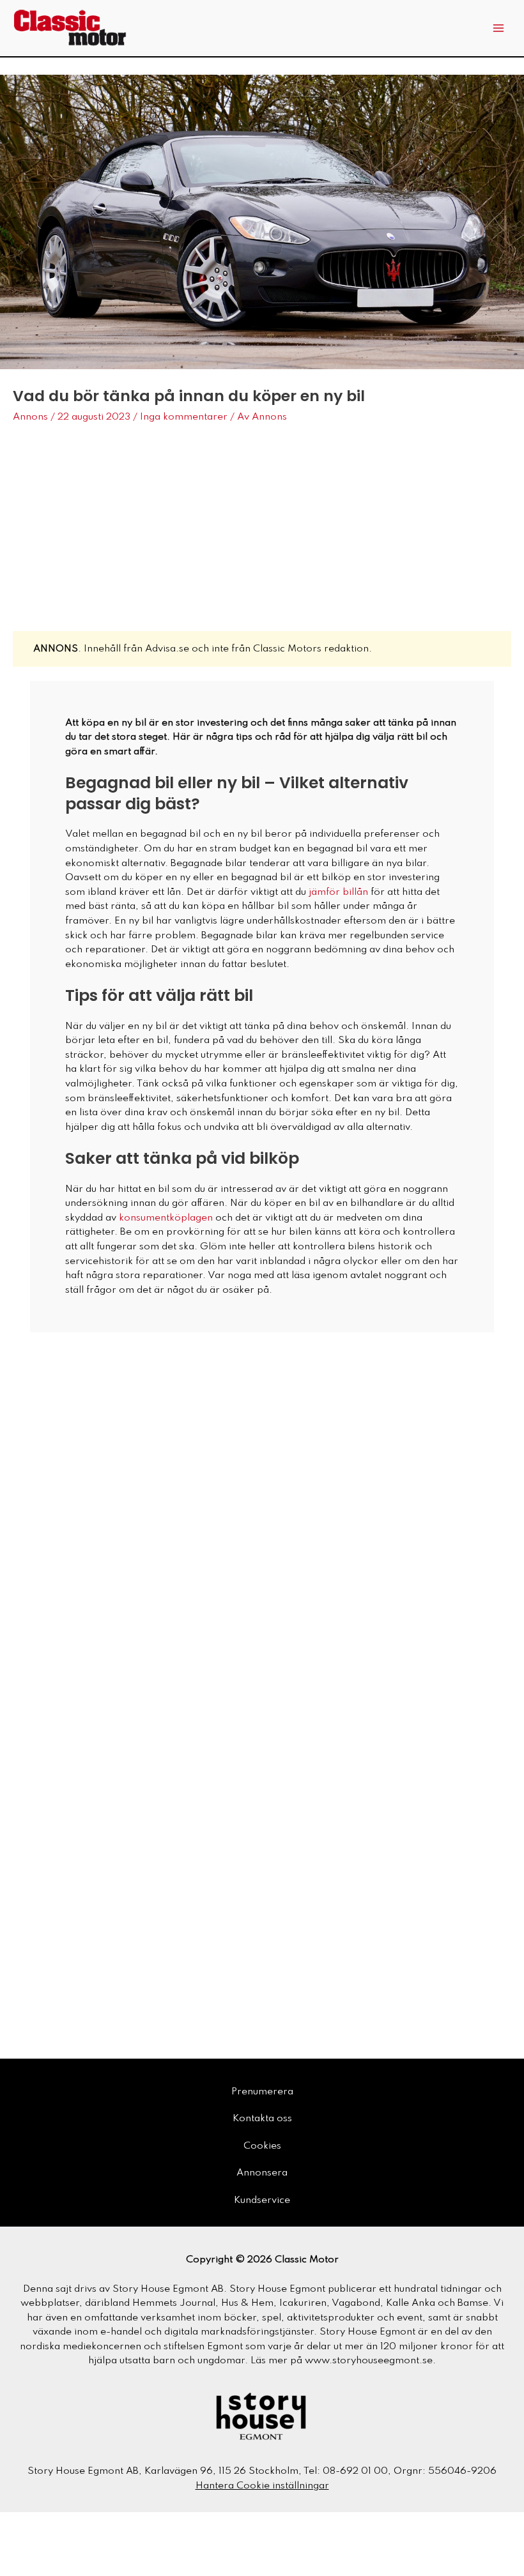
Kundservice (262, 2200)
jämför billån (338, 892)
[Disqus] (262, 1505)
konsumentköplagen (166, 1218)
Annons (30, 417)
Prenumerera (262, 2092)
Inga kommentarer (184, 417)
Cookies (262, 2146)
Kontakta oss (262, 2119)
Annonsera (262, 2173)
